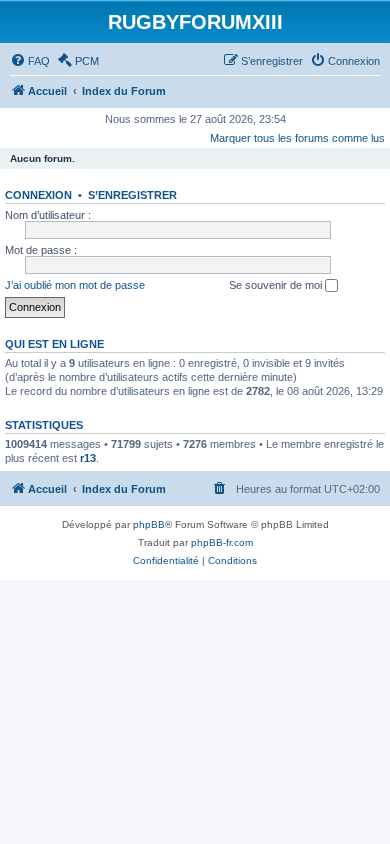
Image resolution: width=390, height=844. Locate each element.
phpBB (149, 524)
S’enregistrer (132, 195)
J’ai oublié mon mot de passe (75, 285)
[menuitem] (30, 61)
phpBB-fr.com (222, 542)
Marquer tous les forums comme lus (297, 138)
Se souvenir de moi (277, 285)
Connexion (38, 195)
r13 (88, 458)
